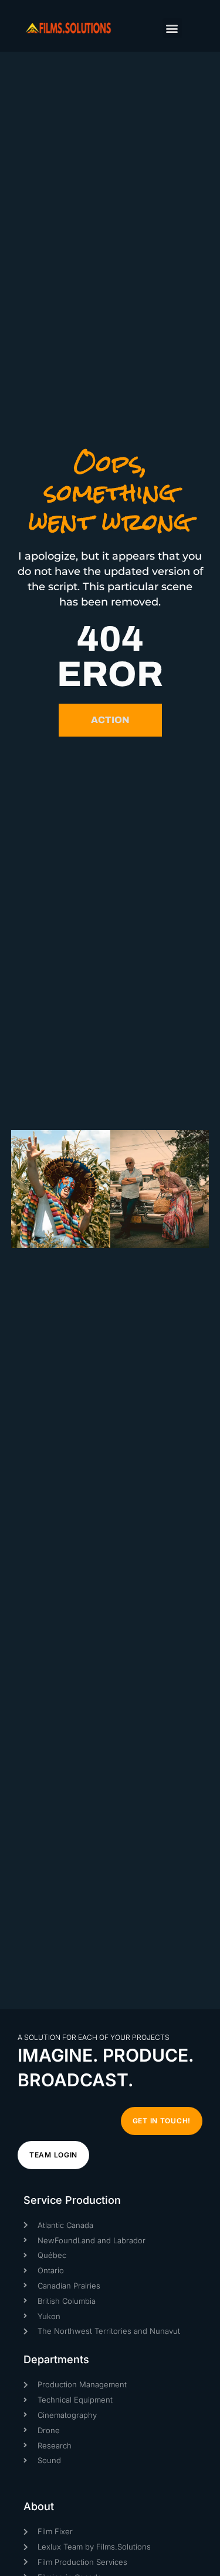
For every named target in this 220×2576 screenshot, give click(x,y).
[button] (172, 28)
